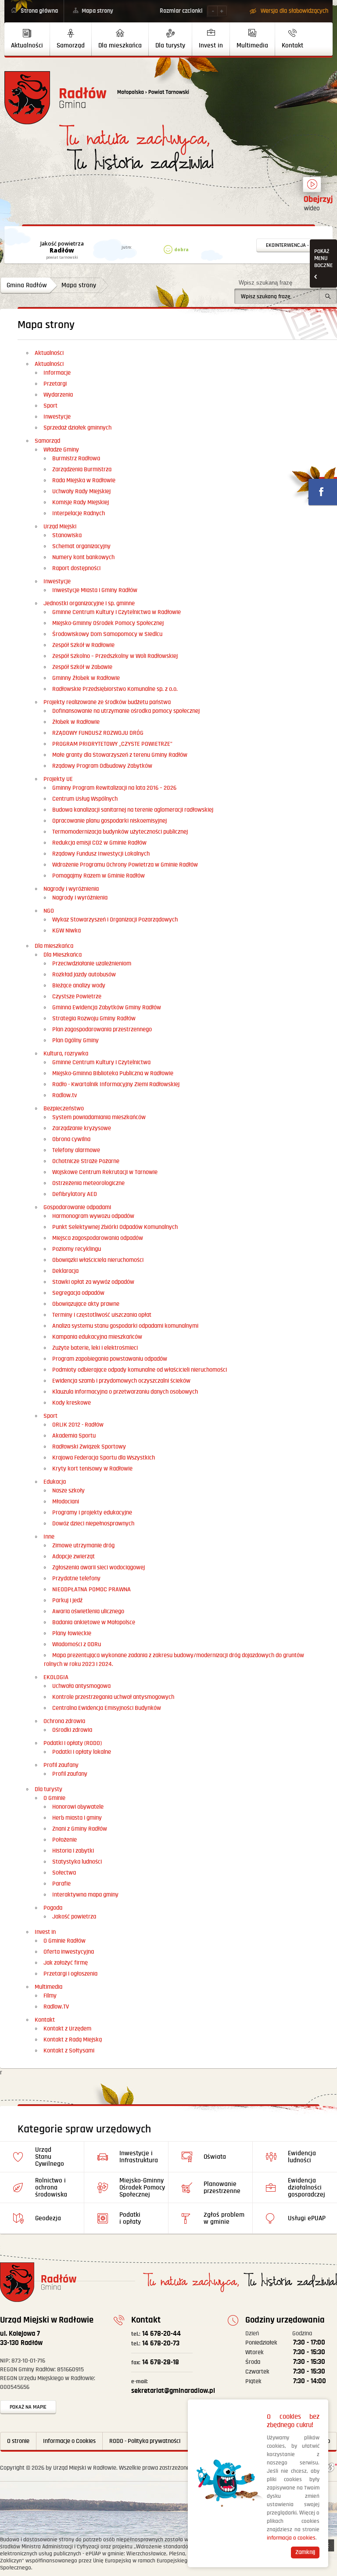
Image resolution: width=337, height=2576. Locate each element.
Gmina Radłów (27, 285)
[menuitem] (27, 39)
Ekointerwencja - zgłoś (295, 245)
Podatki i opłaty (130, 2218)
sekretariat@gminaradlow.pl (173, 2387)
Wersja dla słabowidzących (294, 11)
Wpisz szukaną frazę (265, 283)
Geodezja (48, 2218)
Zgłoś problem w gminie (224, 2218)
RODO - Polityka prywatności (145, 2441)
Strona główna (39, 11)
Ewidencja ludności (302, 2157)
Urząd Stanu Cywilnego (50, 2157)
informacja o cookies (291, 2538)
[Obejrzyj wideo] (312, 188)
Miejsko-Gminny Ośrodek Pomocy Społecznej (142, 2188)
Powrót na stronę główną (56, 98)
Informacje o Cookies (69, 2441)
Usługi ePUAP (307, 2218)
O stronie (18, 2441)
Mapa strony (97, 11)
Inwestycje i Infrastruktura (139, 2157)
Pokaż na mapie (28, 2407)
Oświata (215, 2157)
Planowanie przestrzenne (222, 2188)
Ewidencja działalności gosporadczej (307, 2188)
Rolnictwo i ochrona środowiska (51, 2188)
